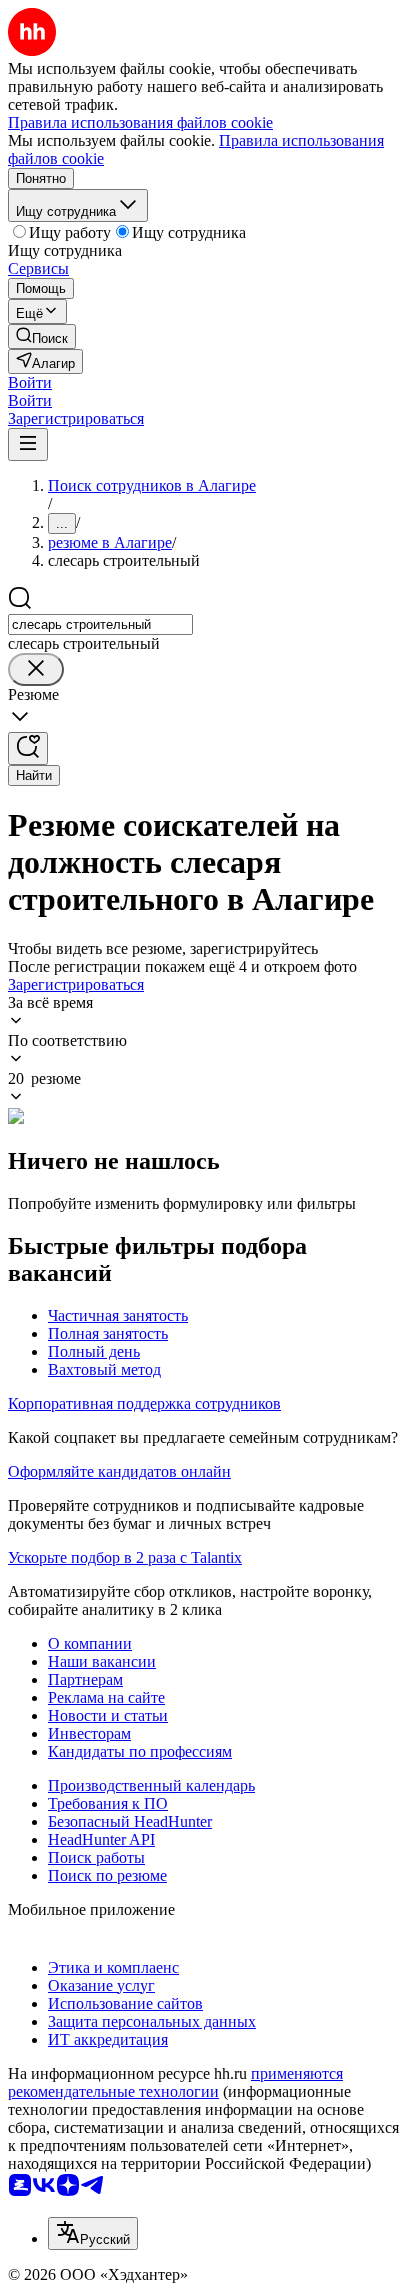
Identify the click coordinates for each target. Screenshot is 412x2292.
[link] (42, 336)
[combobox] (100, 624)
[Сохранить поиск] (28, 748)
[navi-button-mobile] (28, 444)
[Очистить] (36, 669)
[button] (30, 382)
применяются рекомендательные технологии (175, 2082)
